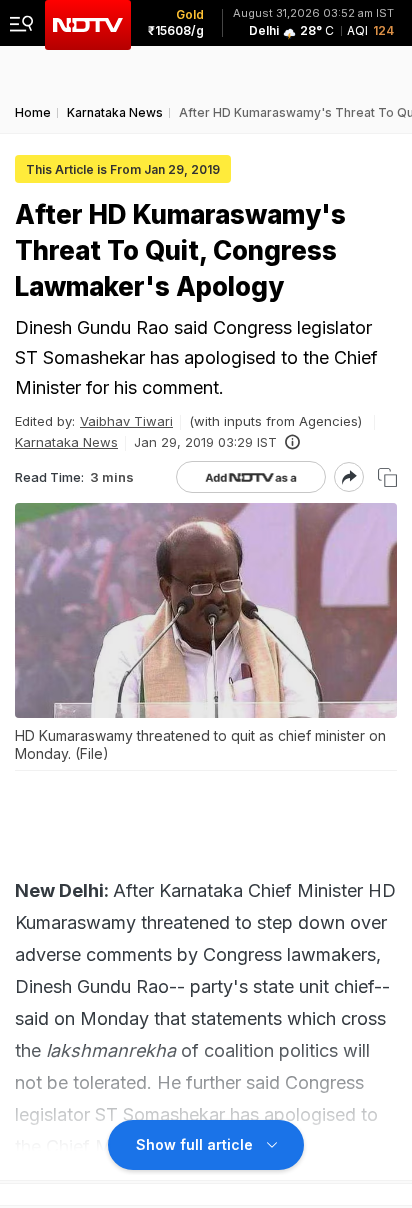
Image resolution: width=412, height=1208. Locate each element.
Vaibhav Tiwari (126, 421)
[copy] (387, 477)
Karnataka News (66, 442)
